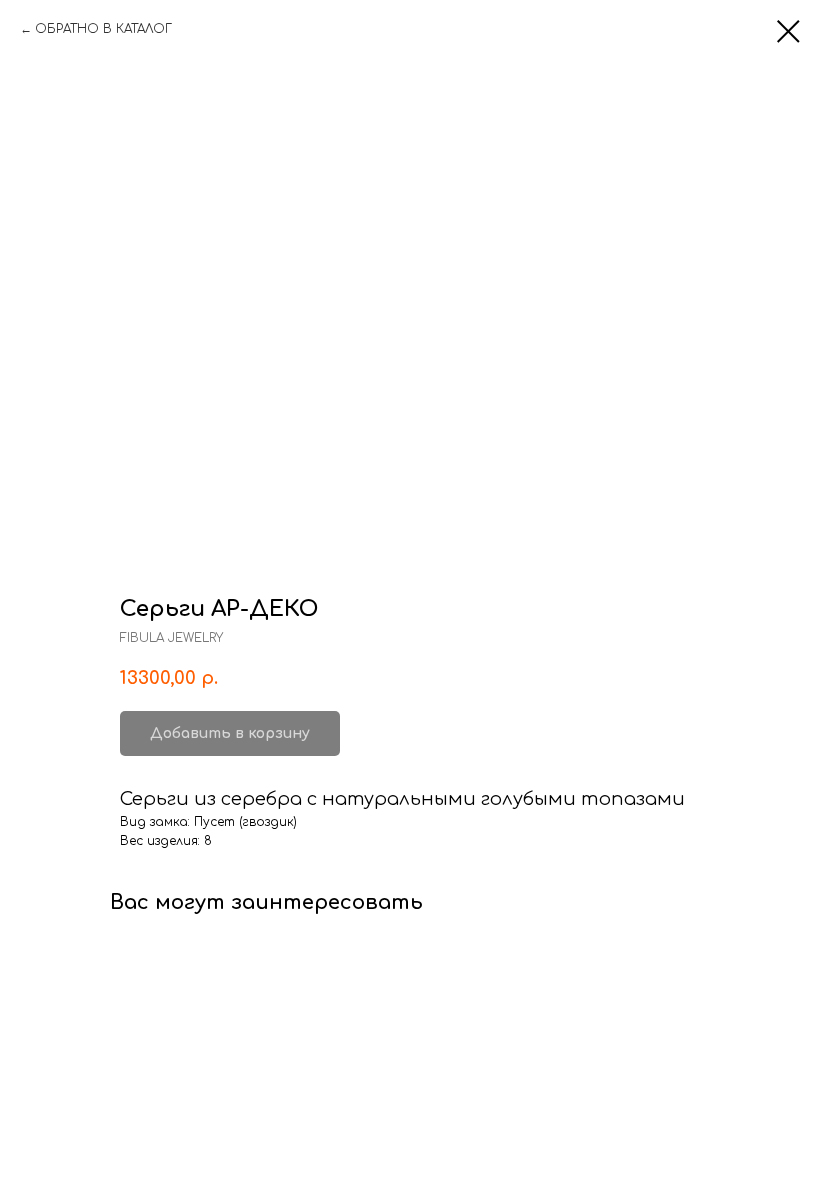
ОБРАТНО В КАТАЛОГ (103, 29)
